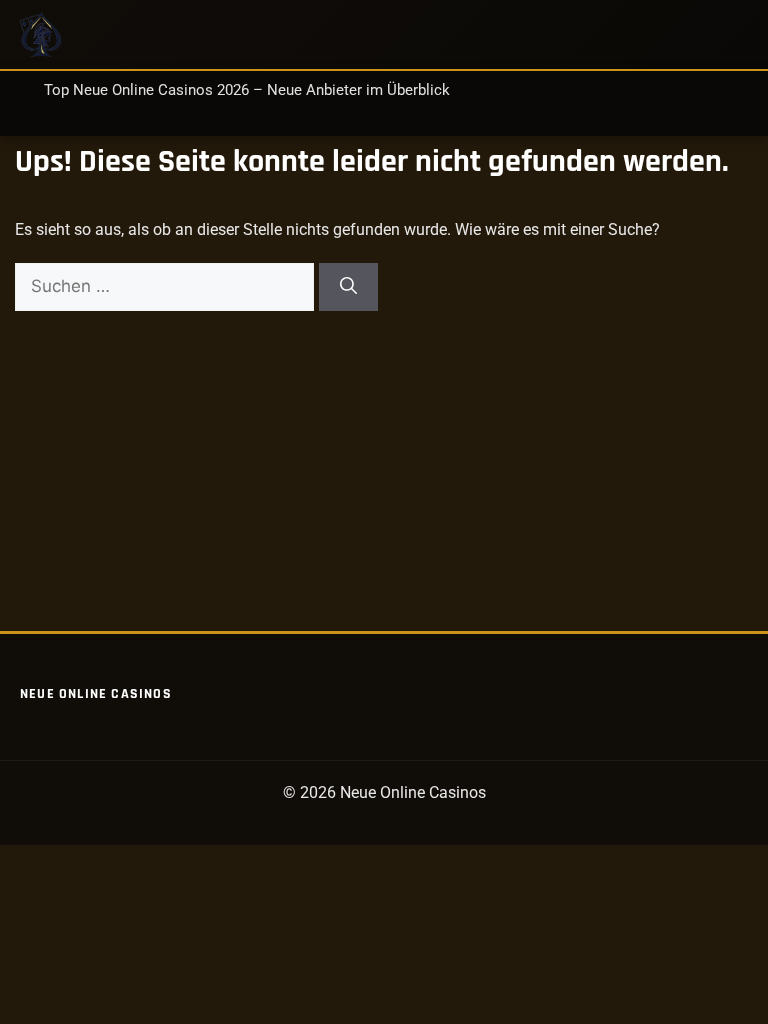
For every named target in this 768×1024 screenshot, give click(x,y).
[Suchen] (348, 287)
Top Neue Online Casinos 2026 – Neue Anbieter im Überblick (247, 90)
